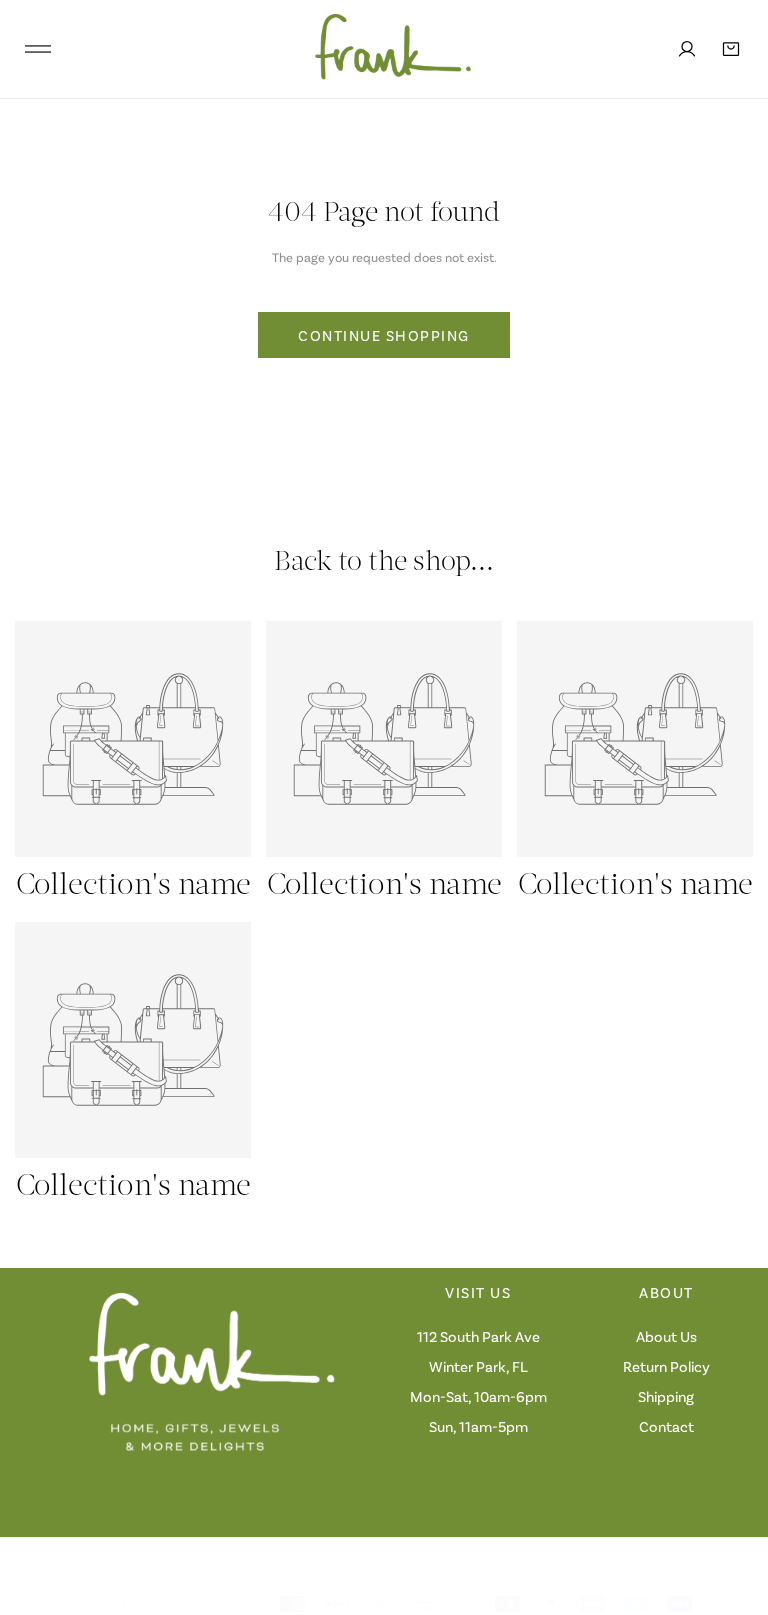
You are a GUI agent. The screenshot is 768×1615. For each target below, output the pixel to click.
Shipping (666, 1396)
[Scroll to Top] (732, 1509)
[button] (731, 49)
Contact (666, 1426)
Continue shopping (384, 335)
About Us (666, 1336)
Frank (125, 1603)
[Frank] (379, 49)
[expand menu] (38, 49)
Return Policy (666, 1366)
